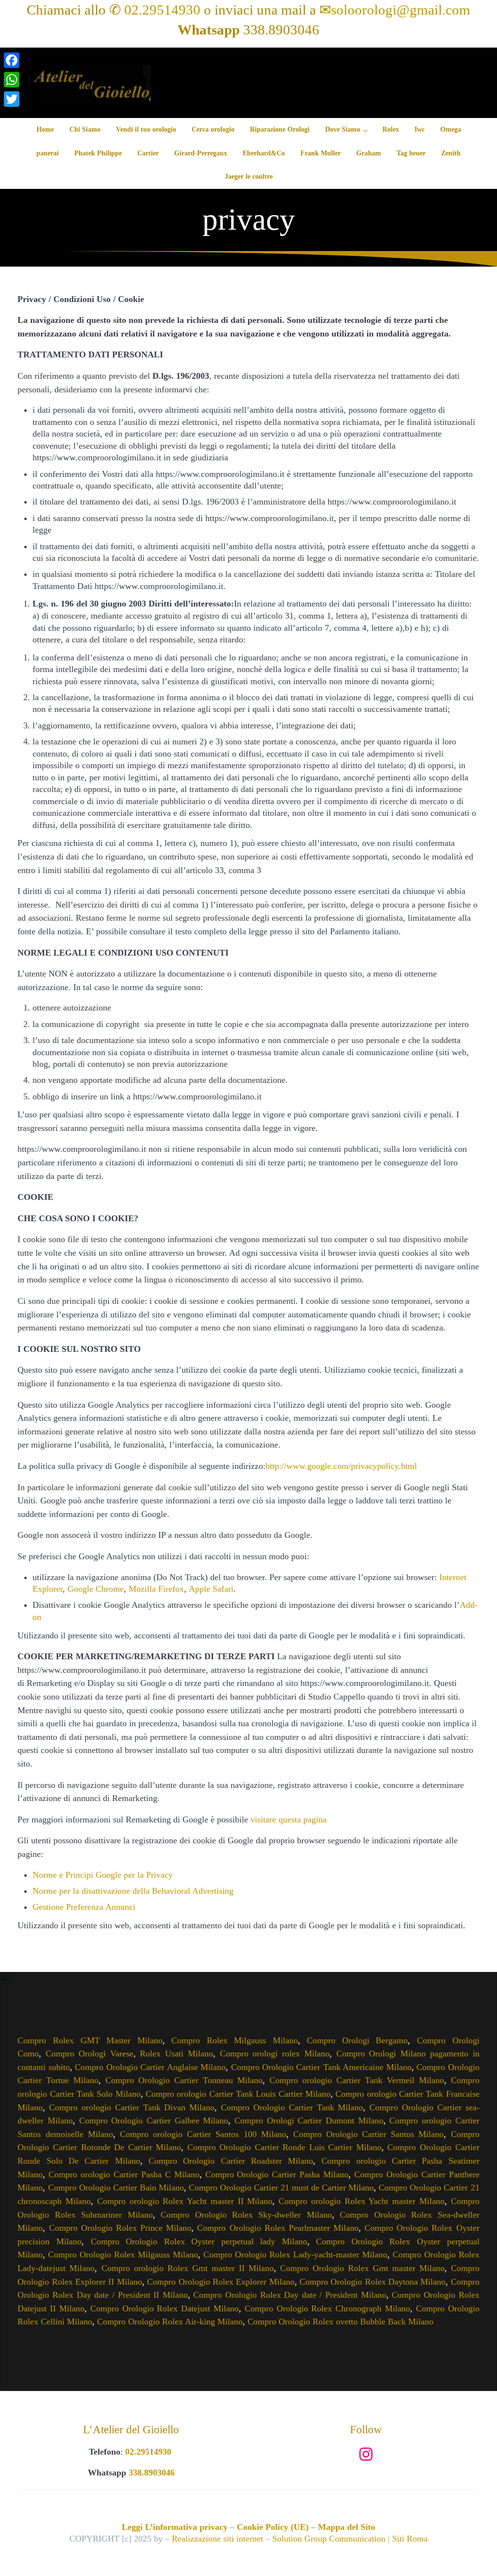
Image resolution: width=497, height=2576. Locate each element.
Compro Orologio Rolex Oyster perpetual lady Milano (199, 2241)
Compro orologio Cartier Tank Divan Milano (132, 2107)
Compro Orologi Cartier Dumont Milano (309, 2121)
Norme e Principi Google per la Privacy (103, 1875)
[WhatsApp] (12, 80)
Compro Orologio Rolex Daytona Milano (373, 2282)
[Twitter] (12, 99)
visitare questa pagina (289, 1819)
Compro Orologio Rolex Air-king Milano (170, 2322)
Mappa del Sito (347, 2527)
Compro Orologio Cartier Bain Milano (116, 2188)
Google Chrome (96, 1589)
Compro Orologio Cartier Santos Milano (369, 2134)
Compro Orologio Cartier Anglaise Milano (150, 2067)
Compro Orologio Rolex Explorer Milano (221, 2282)
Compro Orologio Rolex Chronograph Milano (327, 2308)
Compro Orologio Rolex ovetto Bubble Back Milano (340, 2322)
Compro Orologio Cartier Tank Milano (292, 2107)
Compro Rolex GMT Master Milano (90, 2040)
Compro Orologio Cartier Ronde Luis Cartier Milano (284, 2147)
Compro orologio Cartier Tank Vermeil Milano (357, 2080)
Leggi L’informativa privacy (175, 2527)
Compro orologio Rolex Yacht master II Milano (185, 2201)
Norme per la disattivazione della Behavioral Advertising (133, 1891)
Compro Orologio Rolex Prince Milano (120, 2228)
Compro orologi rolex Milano (275, 2054)
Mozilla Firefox (156, 1589)
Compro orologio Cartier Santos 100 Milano (203, 2134)
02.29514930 (162, 10)
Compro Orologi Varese (89, 2054)
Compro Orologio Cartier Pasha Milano (277, 2174)
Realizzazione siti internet (217, 2539)
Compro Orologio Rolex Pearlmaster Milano (278, 2228)
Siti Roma (410, 2539)
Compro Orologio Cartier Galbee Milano (154, 2121)
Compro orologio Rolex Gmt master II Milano (188, 2268)
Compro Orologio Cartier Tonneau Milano (184, 2080)
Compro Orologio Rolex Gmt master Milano (362, 2268)
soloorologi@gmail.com (401, 10)
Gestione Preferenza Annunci (84, 1907)
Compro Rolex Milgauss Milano (235, 2040)
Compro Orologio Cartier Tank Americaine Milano (321, 2067)
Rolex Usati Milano (176, 2054)
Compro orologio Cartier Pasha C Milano (124, 2174)
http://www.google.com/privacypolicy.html (341, 1466)
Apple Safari (211, 1589)
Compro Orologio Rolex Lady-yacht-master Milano (295, 2255)
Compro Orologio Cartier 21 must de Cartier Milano (281, 2188)
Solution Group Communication (329, 2539)
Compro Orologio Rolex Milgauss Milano (123, 2255)
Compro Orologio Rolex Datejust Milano (165, 2308)
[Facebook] (12, 60)
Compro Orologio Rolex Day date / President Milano (290, 2295)
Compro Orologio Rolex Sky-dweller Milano (246, 2215)
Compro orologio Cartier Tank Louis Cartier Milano (238, 2094)
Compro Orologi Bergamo (357, 2040)
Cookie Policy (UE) (273, 2527)
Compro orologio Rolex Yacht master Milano (362, 2201)
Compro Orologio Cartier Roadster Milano (231, 2161)
